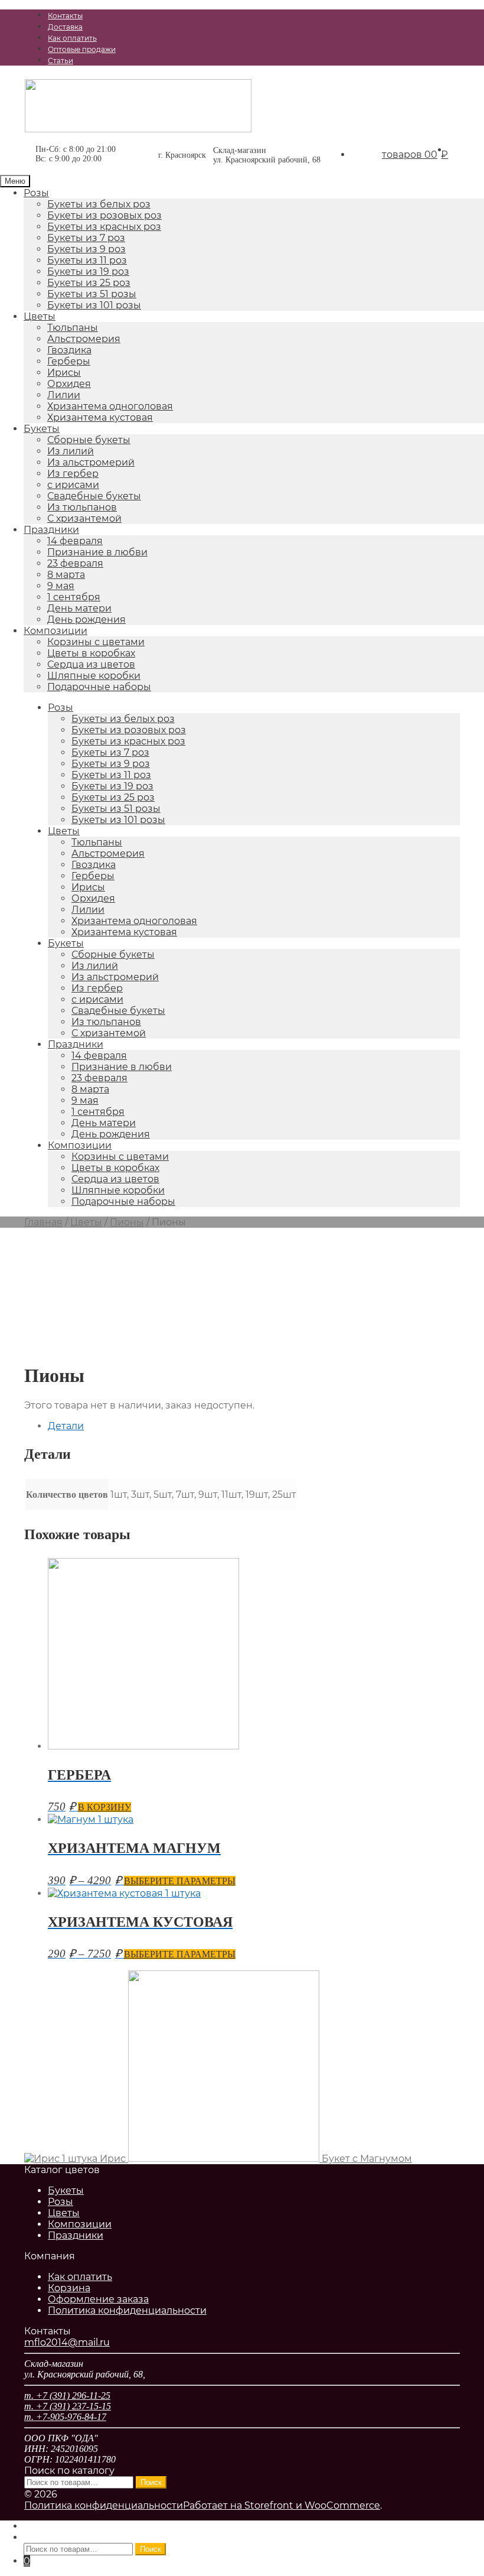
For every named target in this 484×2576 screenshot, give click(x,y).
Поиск (151, 2482)
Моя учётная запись (73, 2526)
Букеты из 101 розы (94, 305)
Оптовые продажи (82, 49)
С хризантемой (84, 518)
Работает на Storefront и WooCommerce (282, 2505)
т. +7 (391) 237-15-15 (68, 2406)
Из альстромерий (91, 462)
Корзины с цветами (96, 642)
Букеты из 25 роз (89, 283)
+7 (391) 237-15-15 (304, 86)
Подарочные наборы (99, 687)
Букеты (42, 429)
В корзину (104, 1807)
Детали (66, 1426)
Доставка (65, 27)
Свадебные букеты (94, 496)
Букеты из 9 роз (86, 249)
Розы (36, 193)
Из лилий (71, 451)
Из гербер (73, 474)
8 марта (66, 575)
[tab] (254, 1426)
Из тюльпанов (82, 507)
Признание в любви (97, 552)
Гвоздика (69, 350)
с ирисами (73, 485)
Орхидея (69, 384)
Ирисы (64, 373)
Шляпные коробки (94, 676)
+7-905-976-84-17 (392, 86)
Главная (43, 1222)
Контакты (65, 16)
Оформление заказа (98, 2299)
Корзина (69, 2288)
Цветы (40, 316)
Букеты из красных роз (104, 227)
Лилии (64, 395)
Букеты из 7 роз (86, 238)
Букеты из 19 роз (88, 271)
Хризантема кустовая (100, 417)
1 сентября (74, 597)
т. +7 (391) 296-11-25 (67, 2396)
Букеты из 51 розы (92, 294)
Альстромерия (84, 339)
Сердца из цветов (91, 664)
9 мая (61, 586)
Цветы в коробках (91, 653)
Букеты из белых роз (99, 204)
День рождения (86, 619)
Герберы (69, 361)
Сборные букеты (89, 440)
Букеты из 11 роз (87, 260)
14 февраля (75, 541)
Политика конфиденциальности (127, 2310)
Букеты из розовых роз (104, 215)
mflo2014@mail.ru (67, 2342)
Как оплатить (72, 38)
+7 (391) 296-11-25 (215, 86)
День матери (79, 608)
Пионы (127, 1222)
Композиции (55, 631)
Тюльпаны (73, 328)
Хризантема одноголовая (110, 406)
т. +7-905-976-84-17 (65, 2417)
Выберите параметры (180, 1881)
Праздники (51, 530)
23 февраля (75, 563)
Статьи (60, 61)
